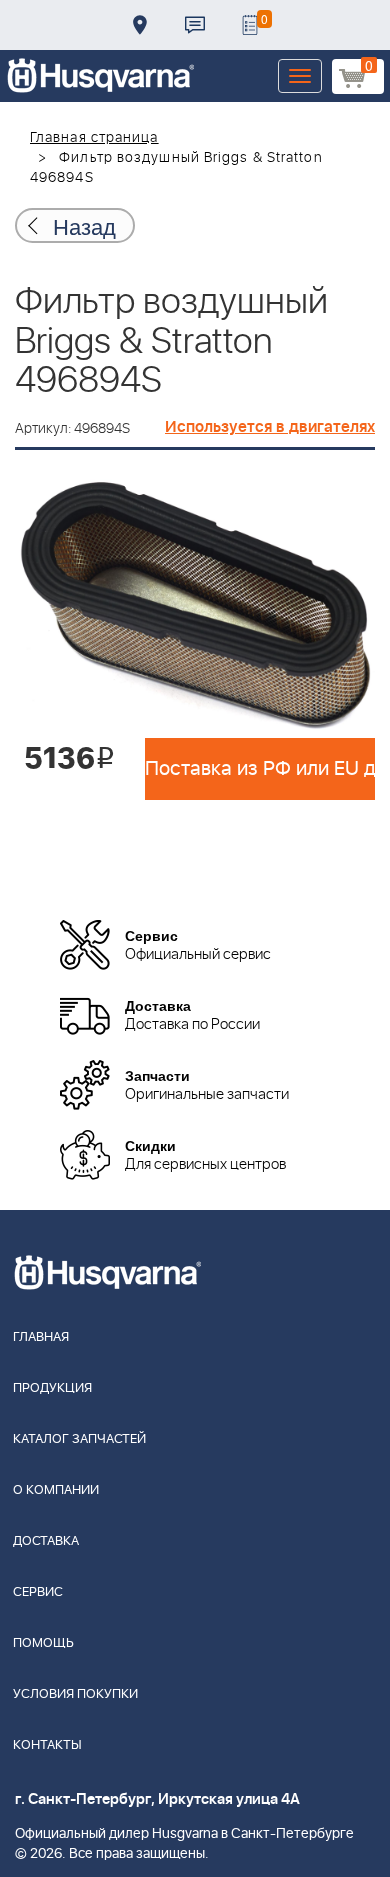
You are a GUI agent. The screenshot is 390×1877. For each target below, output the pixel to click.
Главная (41, 1337)
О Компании (56, 1490)
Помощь (43, 1643)
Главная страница (94, 138)
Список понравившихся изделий (250, 25)
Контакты (195, 25)
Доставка (140, 25)
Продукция (52, 1388)
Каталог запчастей (79, 1439)
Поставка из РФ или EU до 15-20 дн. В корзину (260, 769)
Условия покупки (75, 1694)
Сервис (38, 1592)
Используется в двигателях (270, 427)
